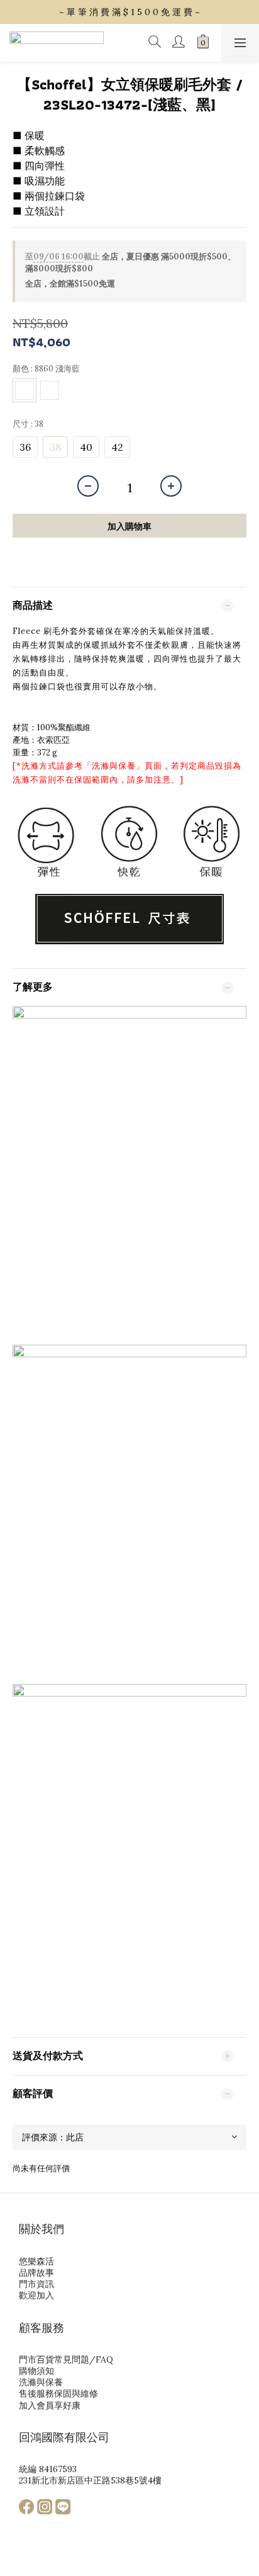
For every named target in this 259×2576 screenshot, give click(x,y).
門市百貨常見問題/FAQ (66, 2359)
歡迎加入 (36, 2295)
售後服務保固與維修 (58, 2393)
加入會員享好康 (50, 2405)
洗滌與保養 (114, 766)
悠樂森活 (36, 2261)
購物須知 (36, 2371)
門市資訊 (36, 2284)
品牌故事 (36, 2273)
